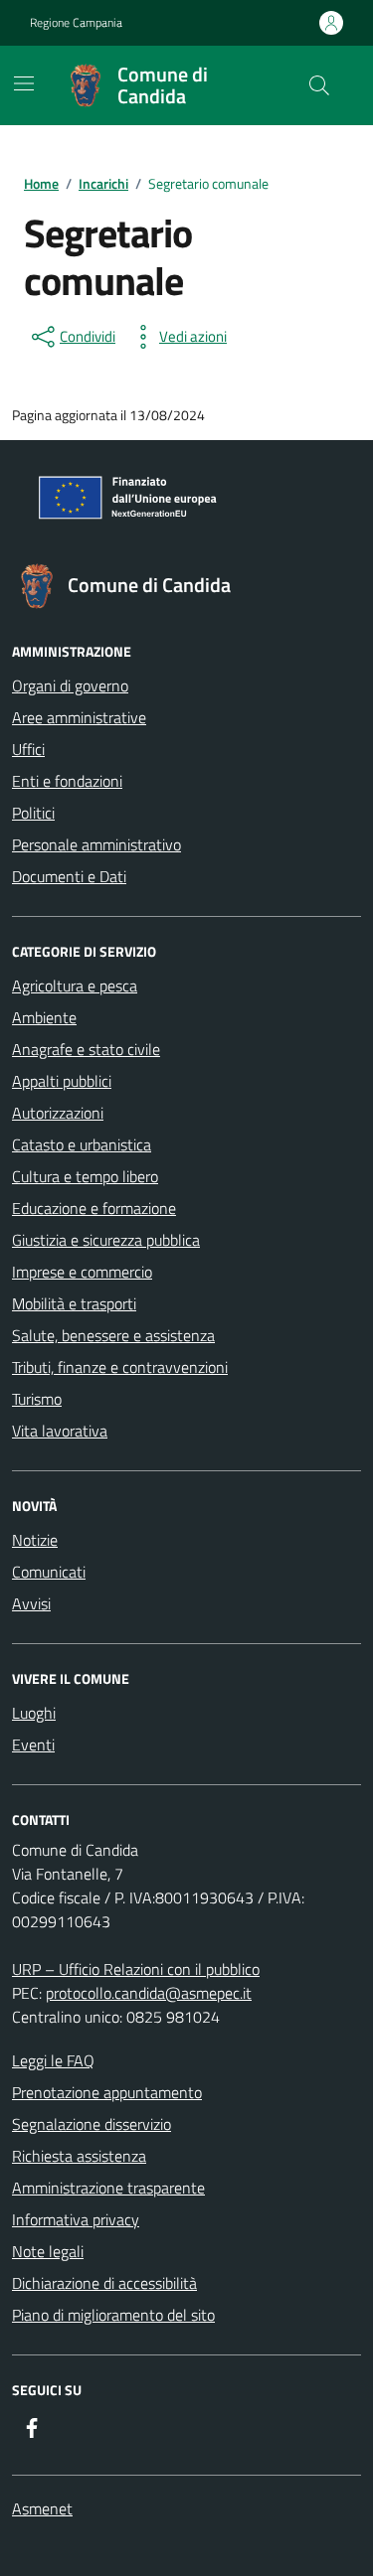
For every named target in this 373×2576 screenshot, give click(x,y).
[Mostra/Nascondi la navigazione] (24, 83)
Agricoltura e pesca (75, 985)
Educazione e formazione (94, 1208)
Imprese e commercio (82, 1272)
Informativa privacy (76, 2219)
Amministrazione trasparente (108, 2188)
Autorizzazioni (58, 1113)
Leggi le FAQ (53, 2060)
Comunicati (49, 1572)
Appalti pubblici (62, 1081)
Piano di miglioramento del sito (113, 2315)
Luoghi (34, 1713)
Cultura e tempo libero (85, 1176)
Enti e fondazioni (67, 781)
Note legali (48, 2251)
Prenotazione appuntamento (107, 2092)
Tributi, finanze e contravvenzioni (120, 1367)
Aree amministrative (79, 717)
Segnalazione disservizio (92, 2124)
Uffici (28, 749)
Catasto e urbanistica (82, 1144)
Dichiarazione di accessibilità (104, 2283)
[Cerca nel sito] (319, 85)
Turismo (37, 1399)
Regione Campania (76, 23)
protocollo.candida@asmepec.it (149, 1993)
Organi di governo (70, 685)
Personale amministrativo (96, 844)
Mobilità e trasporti (74, 1303)
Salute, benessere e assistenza (113, 1335)
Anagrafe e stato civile (86, 1049)
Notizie (35, 1540)
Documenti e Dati (69, 876)
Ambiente (44, 1017)
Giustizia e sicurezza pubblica (106, 1240)
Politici (33, 813)
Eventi (33, 1744)
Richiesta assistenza (79, 2156)
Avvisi (31, 1603)
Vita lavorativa (60, 1431)
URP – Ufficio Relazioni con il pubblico (136, 1969)
